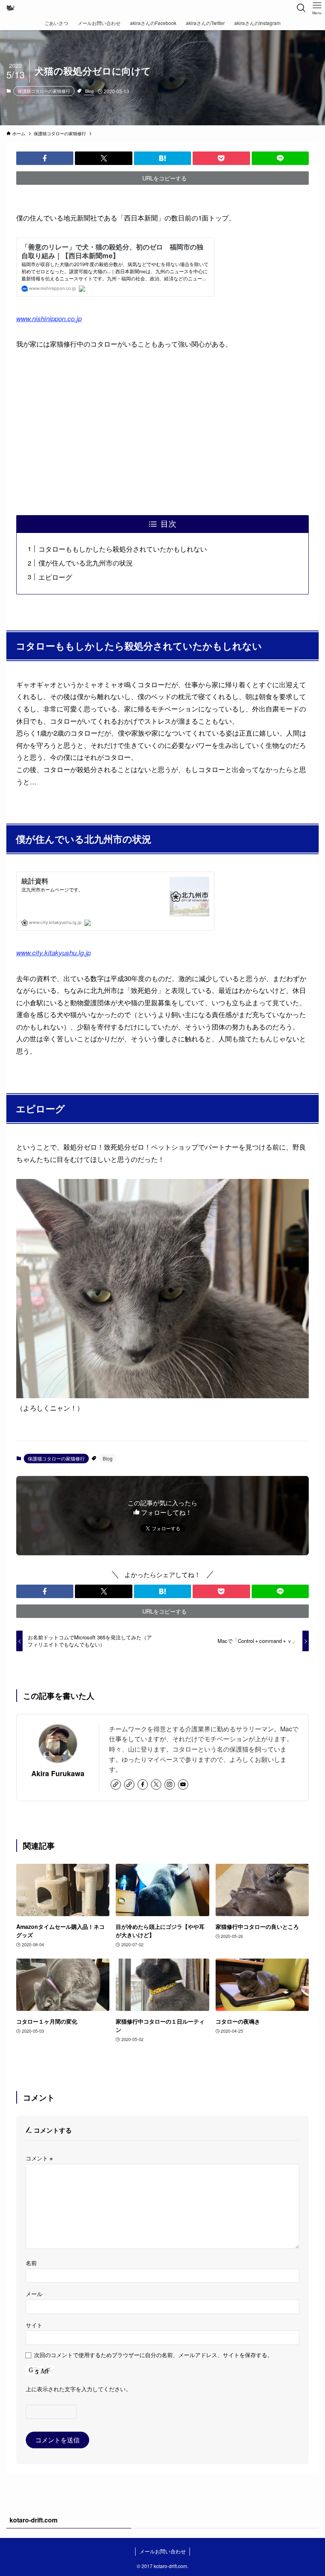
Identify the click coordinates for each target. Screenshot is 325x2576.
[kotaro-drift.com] (10, 8)
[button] (45, 158)
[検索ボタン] (301, 8)
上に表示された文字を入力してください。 (78, 2389)
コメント (39, 2158)
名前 (31, 2263)
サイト (34, 2325)
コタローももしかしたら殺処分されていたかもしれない (123, 549)
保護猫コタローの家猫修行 (44, 91)
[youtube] (183, 1784)
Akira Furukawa (58, 1773)
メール (34, 2293)
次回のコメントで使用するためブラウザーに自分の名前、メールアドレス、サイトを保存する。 (153, 2355)
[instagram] (170, 1784)
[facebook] (143, 1784)
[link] (116, 1784)
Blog (89, 91)
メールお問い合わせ (163, 2551)
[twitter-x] (156, 1784)
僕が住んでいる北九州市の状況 (86, 563)
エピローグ (55, 577)
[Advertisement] (162, 433)
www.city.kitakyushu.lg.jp (54, 953)
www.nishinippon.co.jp (49, 318)
